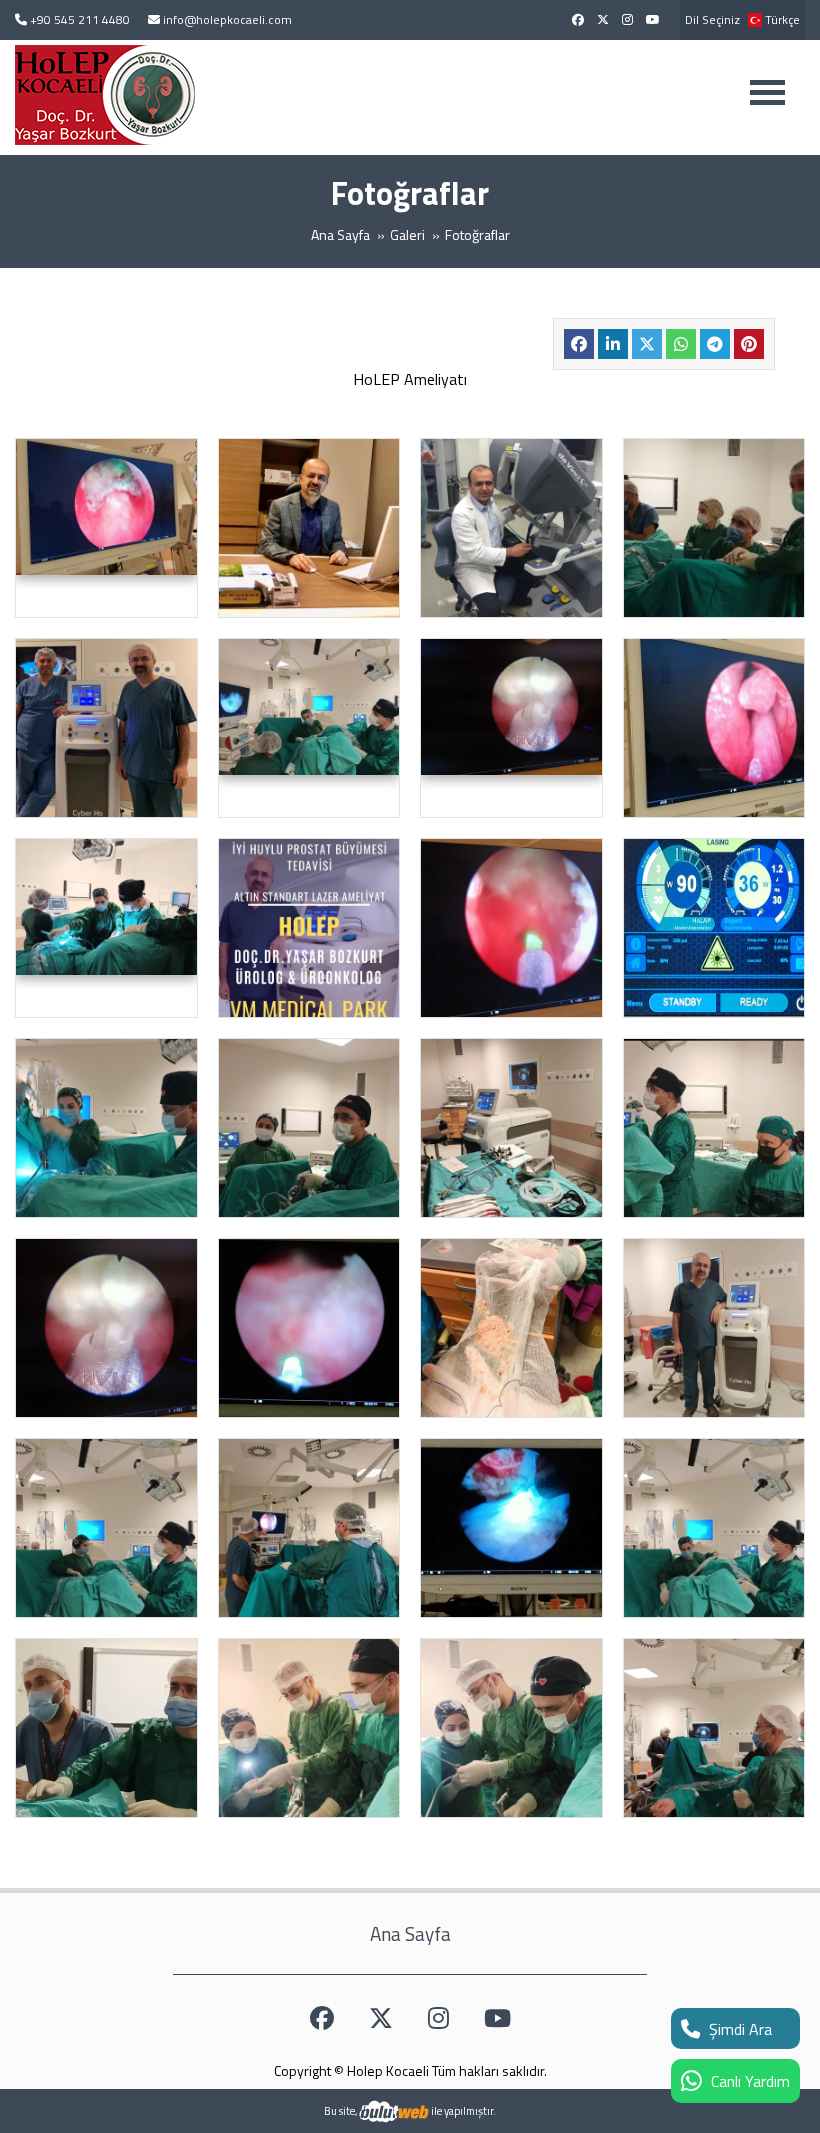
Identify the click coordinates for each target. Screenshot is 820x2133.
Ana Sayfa (340, 234)
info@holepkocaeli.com (227, 19)
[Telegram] (715, 344)
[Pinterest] (749, 344)
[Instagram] (627, 20)
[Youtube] (653, 20)
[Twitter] (603, 20)
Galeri (407, 234)
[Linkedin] (613, 344)
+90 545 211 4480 (80, 19)
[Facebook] (578, 20)
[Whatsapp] (681, 344)
